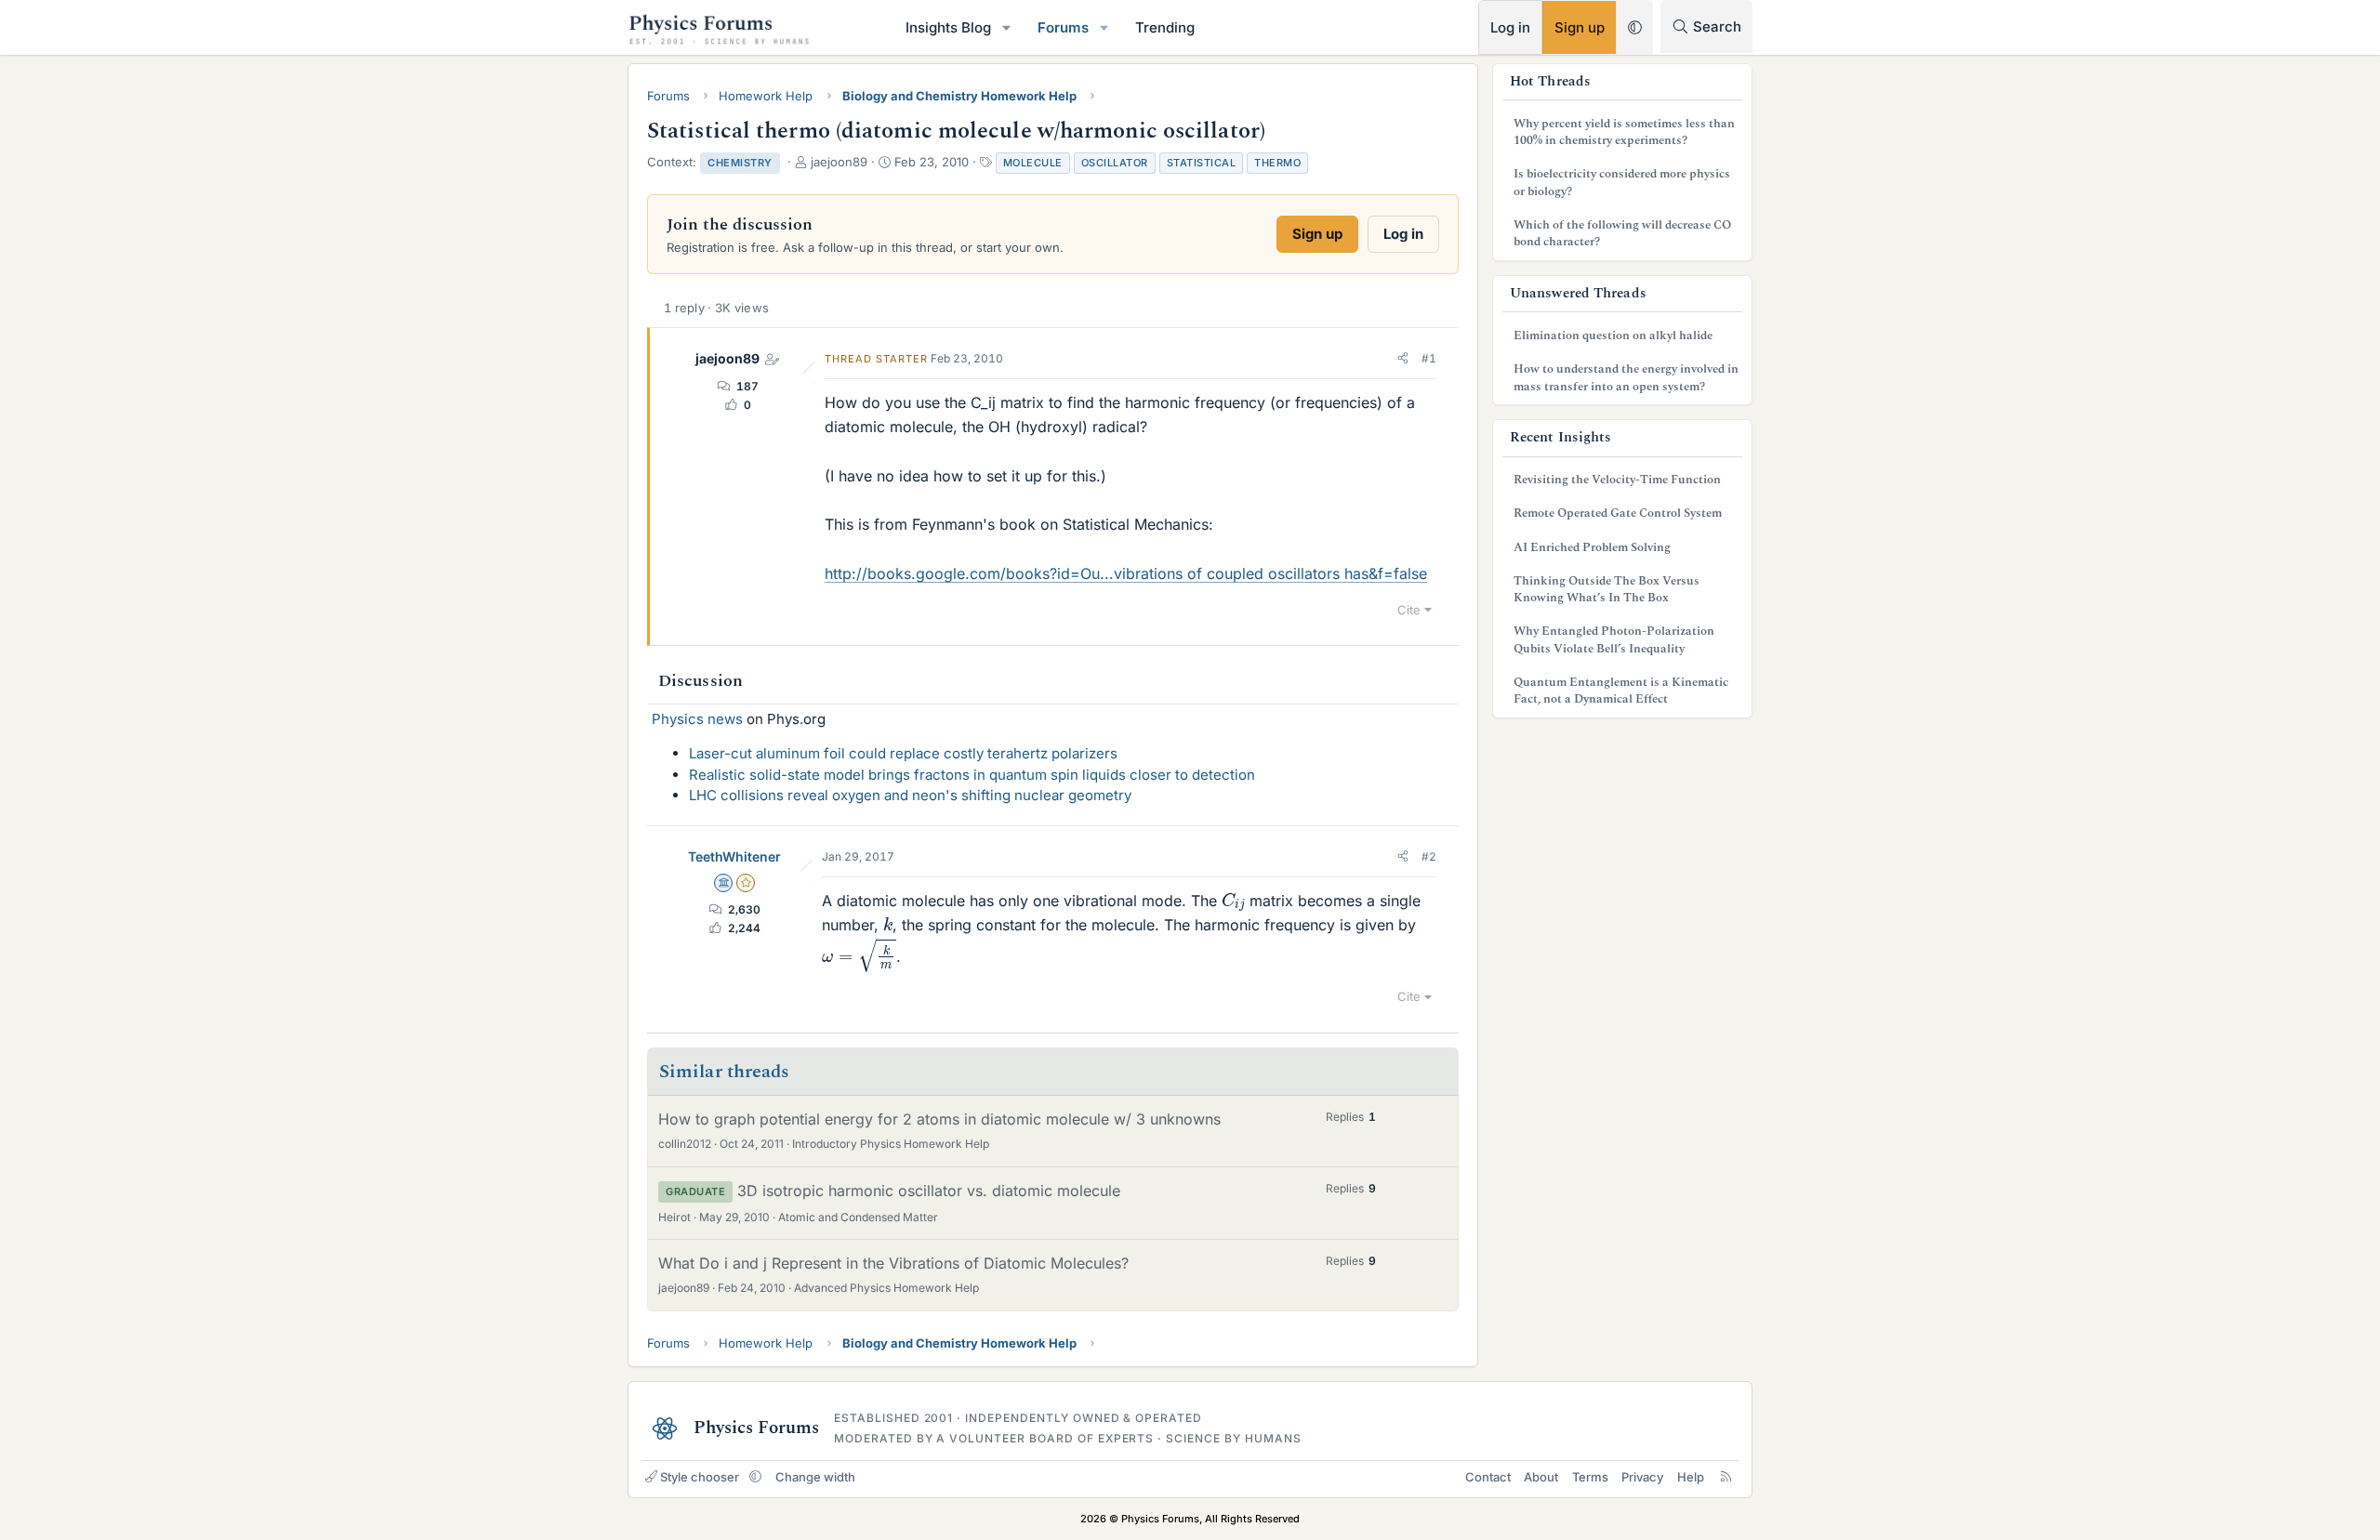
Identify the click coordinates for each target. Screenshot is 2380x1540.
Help (1691, 1477)
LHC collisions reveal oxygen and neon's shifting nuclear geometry (910, 795)
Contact (1488, 1477)
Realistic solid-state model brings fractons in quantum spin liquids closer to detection (972, 775)
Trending (1165, 27)
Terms (1590, 1477)
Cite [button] (1409, 610)
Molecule (1033, 163)
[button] (1007, 27)
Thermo (1277, 163)
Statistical (1202, 163)
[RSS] (1726, 1477)
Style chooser (700, 1477)
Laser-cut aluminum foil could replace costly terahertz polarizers (903, 753)
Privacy (1642, 1477)
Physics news (697, 719)
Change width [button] (815, 1477)
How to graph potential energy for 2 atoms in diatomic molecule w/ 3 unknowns (939, 1119)
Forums (1063, 27)
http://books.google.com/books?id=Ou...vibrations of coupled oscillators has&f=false (1126, 573)
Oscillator (1115, 163)
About (1541, 1477)
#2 (1429, 856)
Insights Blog (948, 27)
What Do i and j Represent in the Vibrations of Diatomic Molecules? (893, 1263)
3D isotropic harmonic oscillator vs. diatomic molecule (929, 1191)
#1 (1429, 358)
